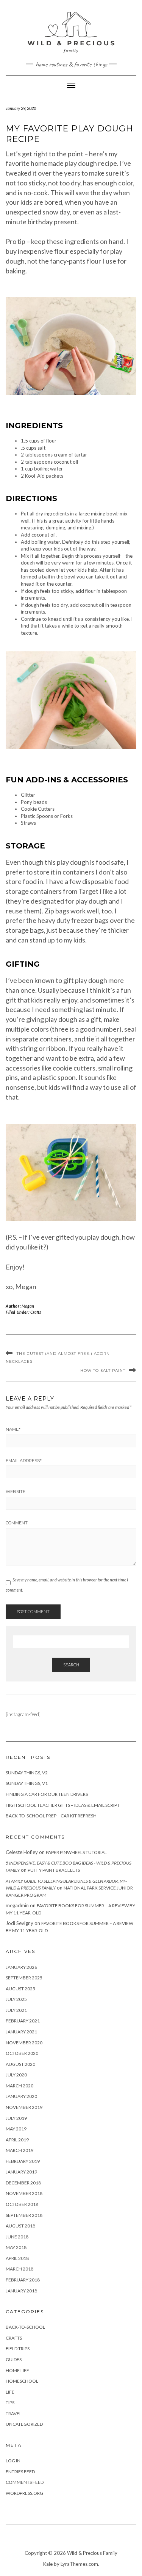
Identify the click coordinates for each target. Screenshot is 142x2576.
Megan (28, 1306)
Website (16, 1492)
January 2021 (21, 2032)
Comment (17, 1523)
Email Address (24, 1461)
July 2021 (16, 2010)
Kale (48, 2564)
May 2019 (16, 2129)
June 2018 (17, 2237)
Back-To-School (25, 2327)
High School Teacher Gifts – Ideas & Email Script (63, 1805)
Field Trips (18, 2348)
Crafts (36, 1312)
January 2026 (21, 1967)
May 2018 (16, 2247)
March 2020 (20, 2086)
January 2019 (21, 2172)
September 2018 (24, 2215)
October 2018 (22, 2204)
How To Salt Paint (103, 1371)
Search (71, 1665)
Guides (14, 2359)
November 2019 (24, 2107)
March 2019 (20, 2150)
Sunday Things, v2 (27, 1773)
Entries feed (20, 2472)
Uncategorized (24, 2424)
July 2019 (16, 2118)
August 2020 (20, 2064)
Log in (13, 2461)
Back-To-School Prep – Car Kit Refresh (51, 1816)
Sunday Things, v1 (27, 1783)
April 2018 (17, 2258)
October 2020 (22, 2053)
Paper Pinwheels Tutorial (76, 1852)
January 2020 (21, 2096)
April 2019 (17, 2140)
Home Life (17, 2370)
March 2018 (20, 2269)
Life (10, 2392)
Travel (14, 2413)
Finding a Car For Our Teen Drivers (47, 1794)
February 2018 (23, 2280)
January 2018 (21, 2291)
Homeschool (22, 2381)
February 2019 (23, 2161)
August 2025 (20, 1989)
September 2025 (24, 1978)
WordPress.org (24, 2493)
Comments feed (25, 2482)
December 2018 (23, 2183)
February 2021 (23, 2021)
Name (13, 1429)
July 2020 (16, 2075)
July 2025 (16, 1999)
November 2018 (24, 2193)
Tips (10, 2402)
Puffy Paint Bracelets (54, 1870)
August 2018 (20, 2226)
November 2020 (24, 2043)
